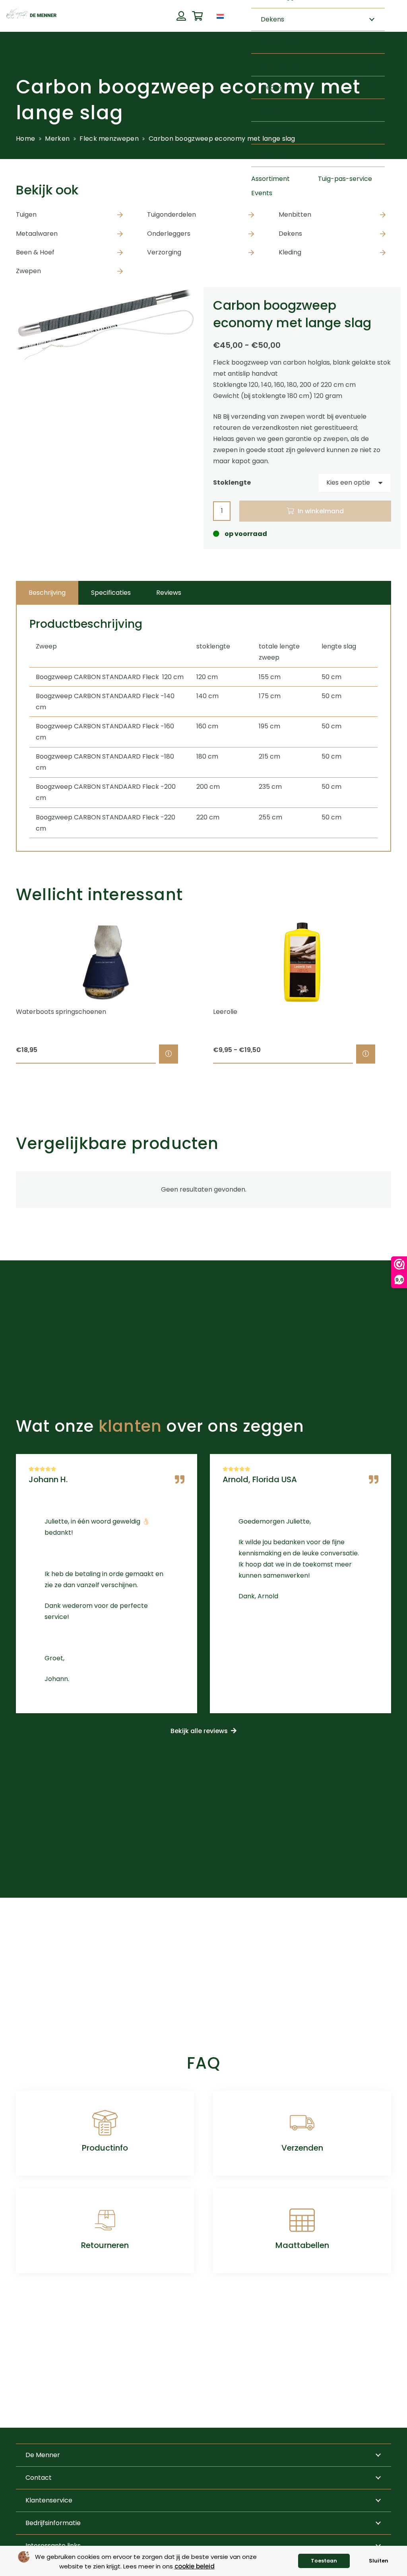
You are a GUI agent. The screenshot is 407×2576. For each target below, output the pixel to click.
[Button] (181, 16)
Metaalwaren (37, 234)
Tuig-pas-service (345, 179)
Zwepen (28, 271)
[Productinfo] (105, 2123)
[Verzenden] (302, 2123)
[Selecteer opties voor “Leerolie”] (366, 1054)
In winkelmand (321, 511)
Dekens (290, 234)
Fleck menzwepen (109, 139)
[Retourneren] (105, 2220)
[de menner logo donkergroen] (31, 16)
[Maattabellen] (302, 2220)
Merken (57, 139)
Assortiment (270, 179)
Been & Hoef (35, 252)
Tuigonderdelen (172, 215)
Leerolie (225, 1012)
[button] (232, 16)
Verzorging (164, 252)
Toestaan (324, 2561)
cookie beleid (195, 2566)
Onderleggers (169, 234)
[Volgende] (405, 993)
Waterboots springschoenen (61, 1012)
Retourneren (105, 2245)
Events (262, 193)
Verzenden (302, 2148)
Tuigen (26, 215)
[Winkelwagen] (197, 16)
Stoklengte (232, 482)
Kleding (290, 252)
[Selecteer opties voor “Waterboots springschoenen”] (169, 1054)
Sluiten (379, 2561)
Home (25, 139)
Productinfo (105, 2148)
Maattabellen (302, 2245)
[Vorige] (2, 993)
